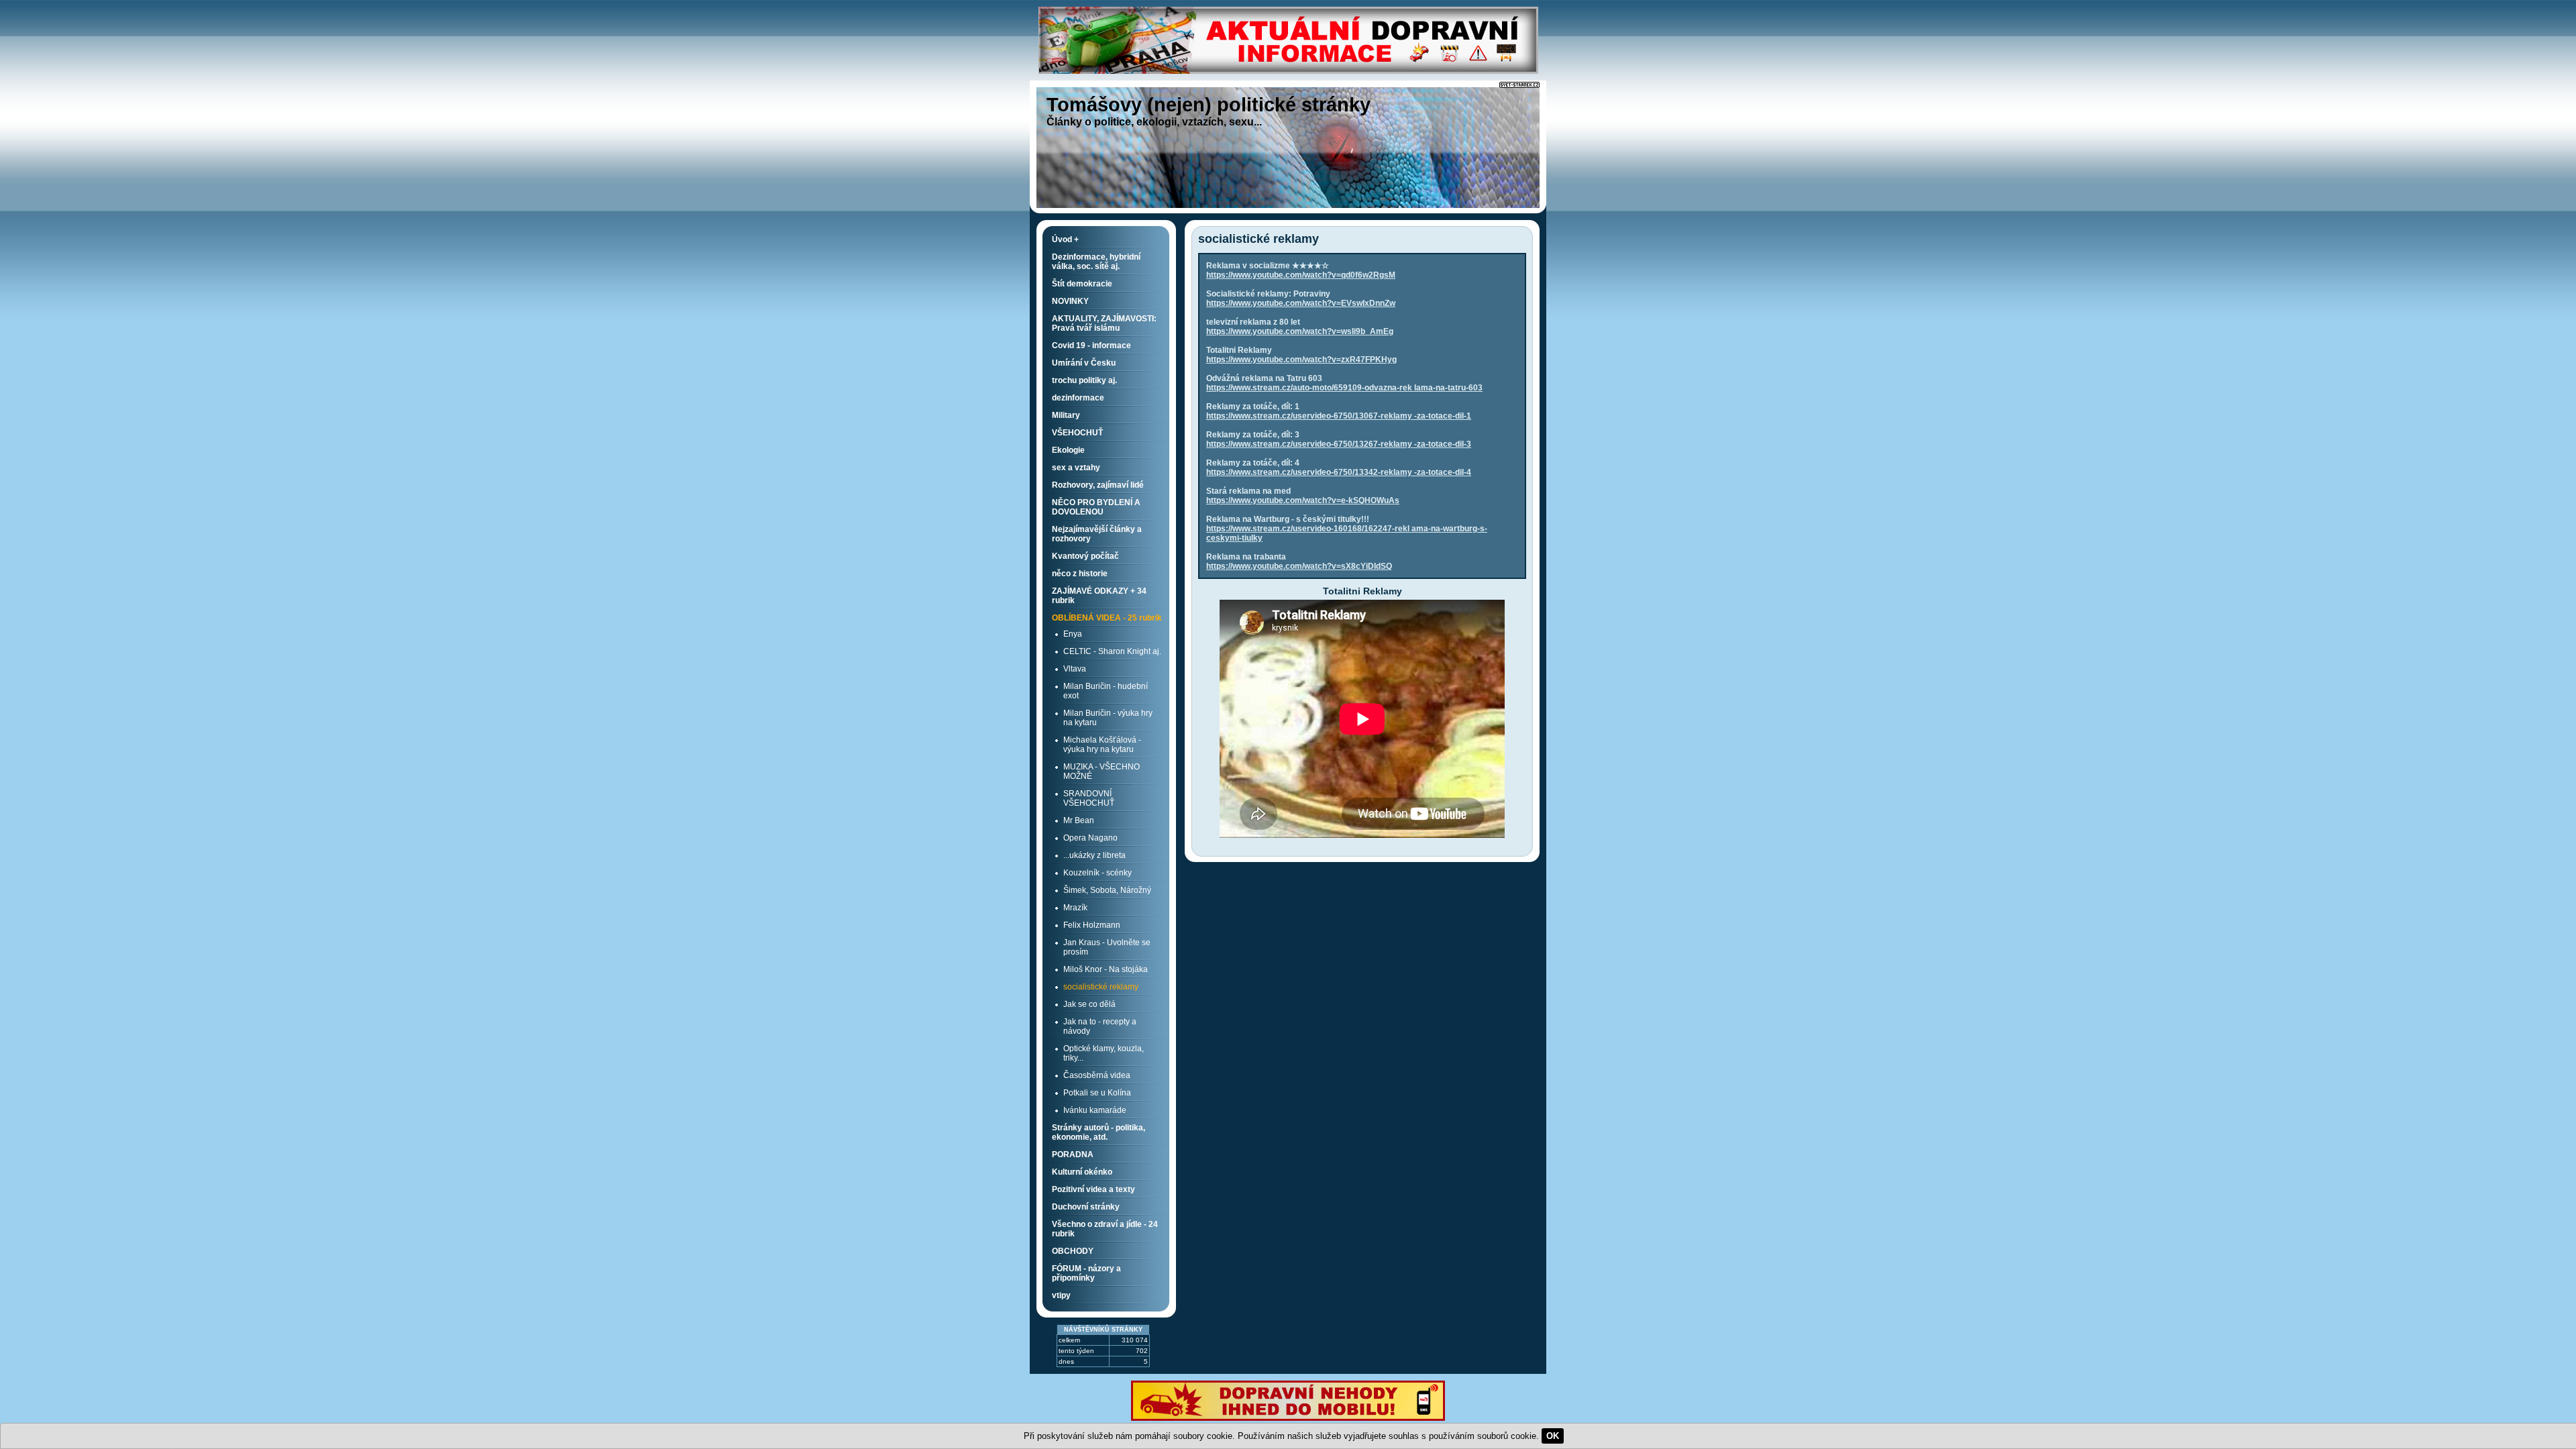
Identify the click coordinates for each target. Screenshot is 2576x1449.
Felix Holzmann (1092, 925)
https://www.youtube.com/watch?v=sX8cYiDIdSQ (1299, 566)
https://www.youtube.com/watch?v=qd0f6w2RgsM (1301, 275)
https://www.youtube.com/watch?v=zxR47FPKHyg (1301, 360)
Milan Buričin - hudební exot (1106, 691)
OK (1553, 1436)
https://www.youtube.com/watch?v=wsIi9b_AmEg (1300, 331)
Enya (1073, 634)
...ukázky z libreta (1094, 855)
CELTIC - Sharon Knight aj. (1112, 651)
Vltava (1075, 669)
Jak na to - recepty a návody (1100, 1026)
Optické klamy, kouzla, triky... (1104, 1053)
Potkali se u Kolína (1097, 1093)
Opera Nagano (1090, 838)
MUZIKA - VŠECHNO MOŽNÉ (1102, 771)
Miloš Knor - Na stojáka (1106, 969)
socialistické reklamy (1101, 987)
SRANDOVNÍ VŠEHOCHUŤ (1089, 798)
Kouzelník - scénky (1097, 873)
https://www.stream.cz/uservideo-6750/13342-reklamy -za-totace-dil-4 (1339, 472)
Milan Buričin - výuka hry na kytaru (1108, 718)
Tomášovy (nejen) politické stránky (1209, 105)
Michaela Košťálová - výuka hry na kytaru (1102, 745)
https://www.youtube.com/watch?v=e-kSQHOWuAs (1303, 500)
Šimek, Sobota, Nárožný (1107, 890)
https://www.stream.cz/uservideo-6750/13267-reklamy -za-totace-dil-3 (1339, 444)
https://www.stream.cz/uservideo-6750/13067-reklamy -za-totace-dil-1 (1339, 416)
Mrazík (1075, 908)
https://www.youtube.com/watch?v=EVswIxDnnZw (1301, 303)
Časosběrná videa (1097, 1075)
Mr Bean (1079, 820)
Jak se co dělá (1089, 1004)
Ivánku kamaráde (1095, 1110)
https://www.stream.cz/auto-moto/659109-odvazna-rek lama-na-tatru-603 (1344, 388)
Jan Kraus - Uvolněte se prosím (1107, 947)
